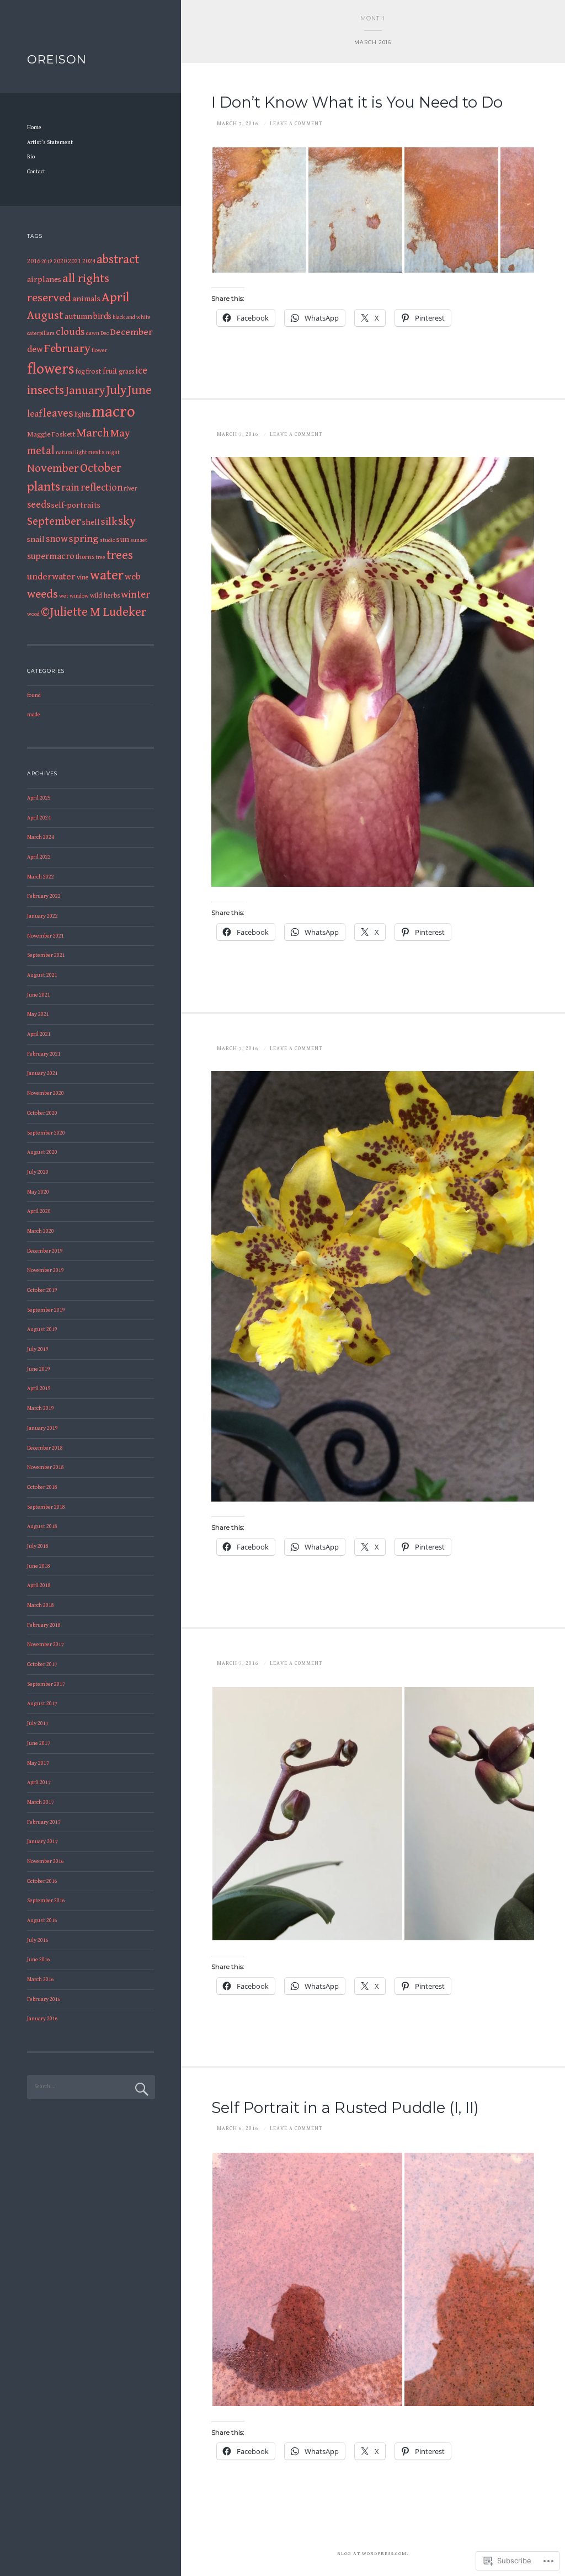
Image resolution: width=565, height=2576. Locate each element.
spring (84, 539)
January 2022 (42, 916)
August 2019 (42, 1329)
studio (108, 540)
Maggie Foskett (51, 434)
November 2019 (46, 1270)
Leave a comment (296, 124)
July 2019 (38, 1349)
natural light (71, 453)
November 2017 (46, 1644)
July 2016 (38, 1940)
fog (80, 372)
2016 (34, 261)
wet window (74, 596)
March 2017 (41, 1802)
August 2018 (42, 1526)
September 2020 (46, 1133)
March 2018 (41, 1605)
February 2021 (44, 1054)
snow (57, 539)
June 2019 (39, 1369)
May (120, 433)
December (131, 332)
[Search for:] (91, 2087)
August (45, 316)
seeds (39, 505)
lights (82, 415)
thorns (85, 557)
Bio (31, 157)
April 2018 (39, 1585)
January (85, 391)
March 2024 (41, 837)
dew (35, 350)
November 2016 (46, 1861)
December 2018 (45, 1448)
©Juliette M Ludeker (94, 612)
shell (91, 522)
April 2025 (39, 798)
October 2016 (42, 1881)
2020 (60, 261)
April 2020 (39, 1211)
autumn (78, 316)
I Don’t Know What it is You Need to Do (357, 102)
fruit (110, 371)
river (130, 489)
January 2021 (42, 1073)
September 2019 (46, 1310)
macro (113, 412)
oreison (57, 59)
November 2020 (46, 1093)
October (101, 468)
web (133, 577)
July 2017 (38, 1723)
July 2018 (38, 1546)
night (113, 453)
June (140, 390)
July (116, 390)
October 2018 (42, 1487)
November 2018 (46, 1467)
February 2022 (44, 896)
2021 (74, 261)
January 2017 (42, 1841)
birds (102, 316)
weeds (42, 594)
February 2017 (44, 1822)
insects (46, 390)
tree (100, 557)
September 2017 (46, 1684)
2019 (47, 262)
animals (86, 299)
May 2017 (38, 1763)
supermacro (51, 557)
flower (99, 350)
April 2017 (39, 1782)
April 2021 (39, 1034)
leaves (58, 413)
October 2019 (42, 1290)
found (34, 695)
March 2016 (41, 1979)
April (115, 297)
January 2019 (42, 1428)
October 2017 (42, 1664)
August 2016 (42, 1920)
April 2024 (39, 818)
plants (44, 487)
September (54, 521)
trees (120, 555)
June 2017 (39, 1743)
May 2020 (38, 1192)
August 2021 (42, 975)
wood (33, 614)
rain (70, 488)
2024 (89, 261)
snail (36, 539)
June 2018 (39, 1566)
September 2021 (46, 955)
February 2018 (44, 1625)
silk (109, 522)
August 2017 (42, 1704)
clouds (70, 332)
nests (97, 452)
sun (123, 539)
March (93, 433)
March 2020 (41, 1231)
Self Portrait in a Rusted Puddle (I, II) (345, 2108)
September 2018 (46, 1507)
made (34, 715)
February (67, 348)
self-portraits (76, 505)
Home (34, 127)
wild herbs (105, 596)
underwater (51, 577)
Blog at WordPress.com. (373, 2554)
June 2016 (39, 1960)
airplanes (44, 280)
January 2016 (42, 2019)
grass (126, 372)
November (53, 468)
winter (135, 595)
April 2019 (39, 1388)
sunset (139, 540)
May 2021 (38, 1014)
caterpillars (41, 333)
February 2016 (44, 1999)
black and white (132, 317)
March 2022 (41, 877)
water (107, 575)
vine (83, 578)
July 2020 (38, 1172)
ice (141, 371)
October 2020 (42, 1113)
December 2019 (45, 1251)
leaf (34, 414)
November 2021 (46, 936)
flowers (51, 369)
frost (94, 371)
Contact (36, 172)
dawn (93, 333)
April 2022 (39, 857)
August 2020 (42, 1152)
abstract (118, 259)
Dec (105, 333)
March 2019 (41, 1408)
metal (41, 451)
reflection (102, 488)
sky (127, 521)
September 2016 (46, 1901)
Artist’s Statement (50, 142)
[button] (259, 210)
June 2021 (39, 995)
